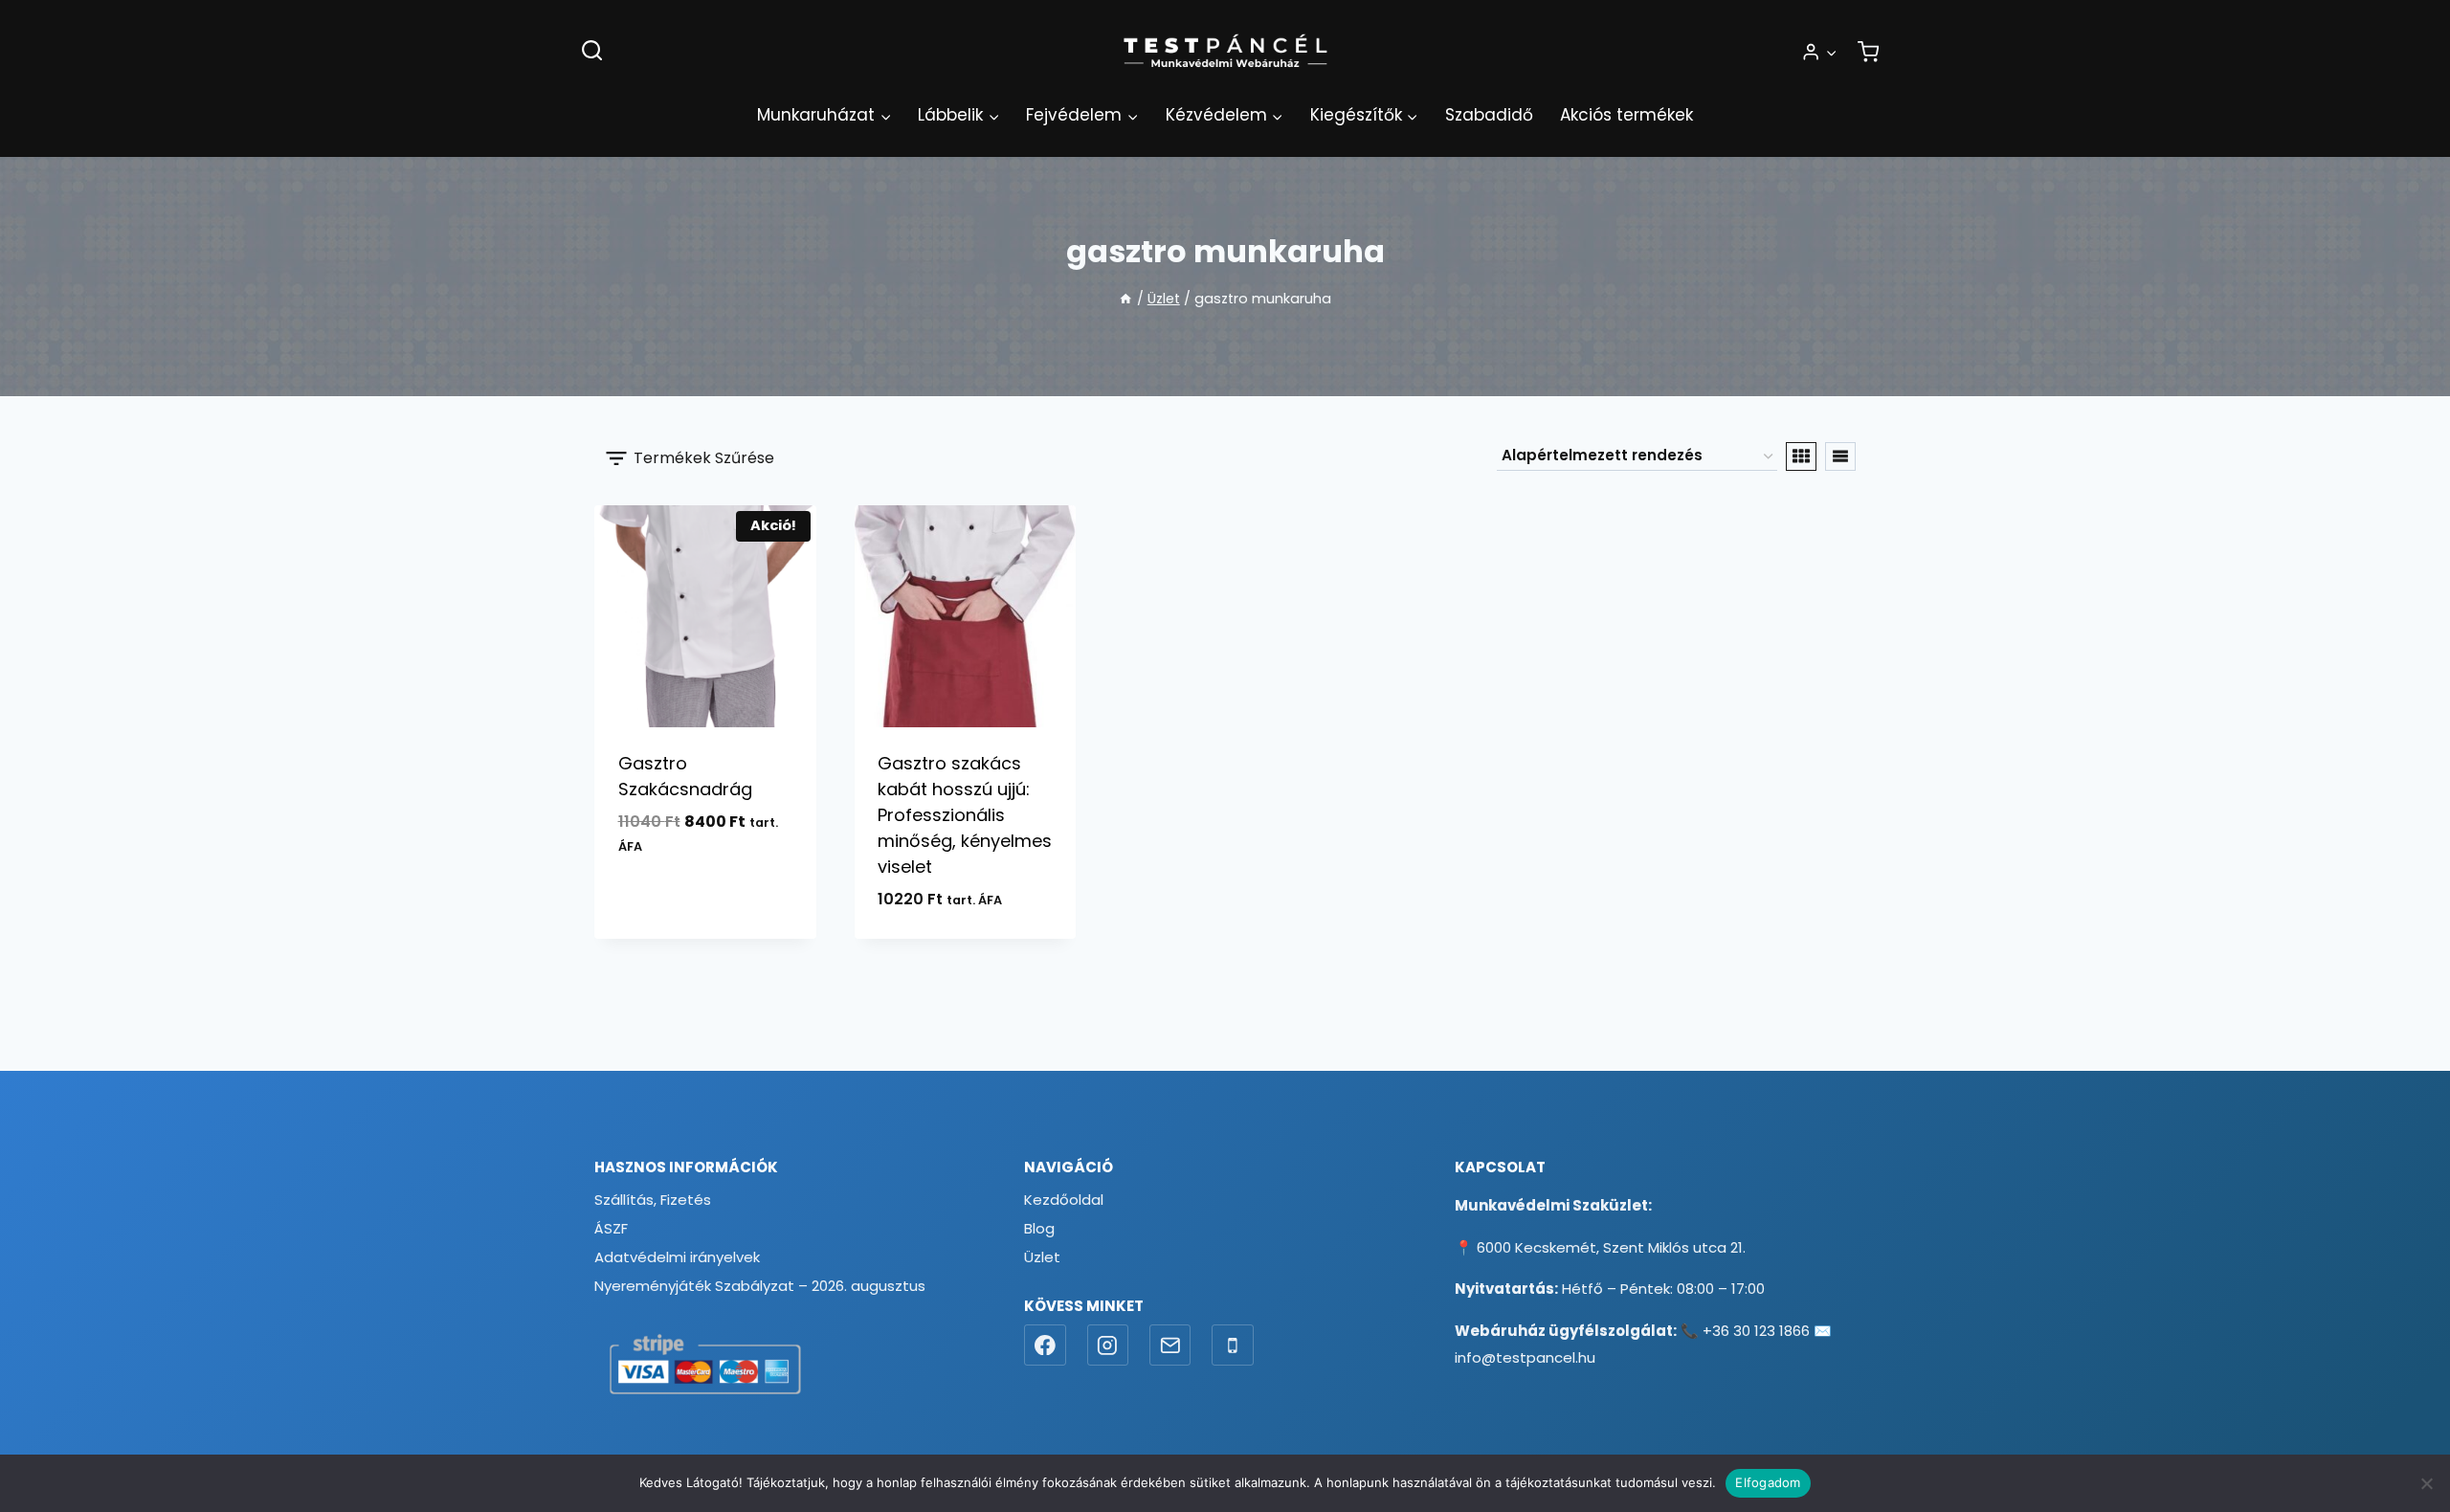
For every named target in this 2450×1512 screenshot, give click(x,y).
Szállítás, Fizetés (653, 1200)
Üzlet (1042, 1257)
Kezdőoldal (1064, 1200)
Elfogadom (1768, 1482)
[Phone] (1233, 1345)
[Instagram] (1108, 1345)
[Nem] (2426, 1483)
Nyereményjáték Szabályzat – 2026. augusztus (760, 1286)
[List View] (1840, 456)
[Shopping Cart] (1868, 52)
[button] (1831, 52)
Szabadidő (1489, 115)
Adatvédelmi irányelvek (677, 1257)
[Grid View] (1801, 456)
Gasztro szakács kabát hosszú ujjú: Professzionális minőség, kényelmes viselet (965, 815)
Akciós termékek (1626, 115)
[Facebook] (1045, 1345)
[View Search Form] (592, 51)
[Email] (1170, 1345)
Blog (1039, 1228)
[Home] (1125, 299)
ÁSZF (611, 1228)
